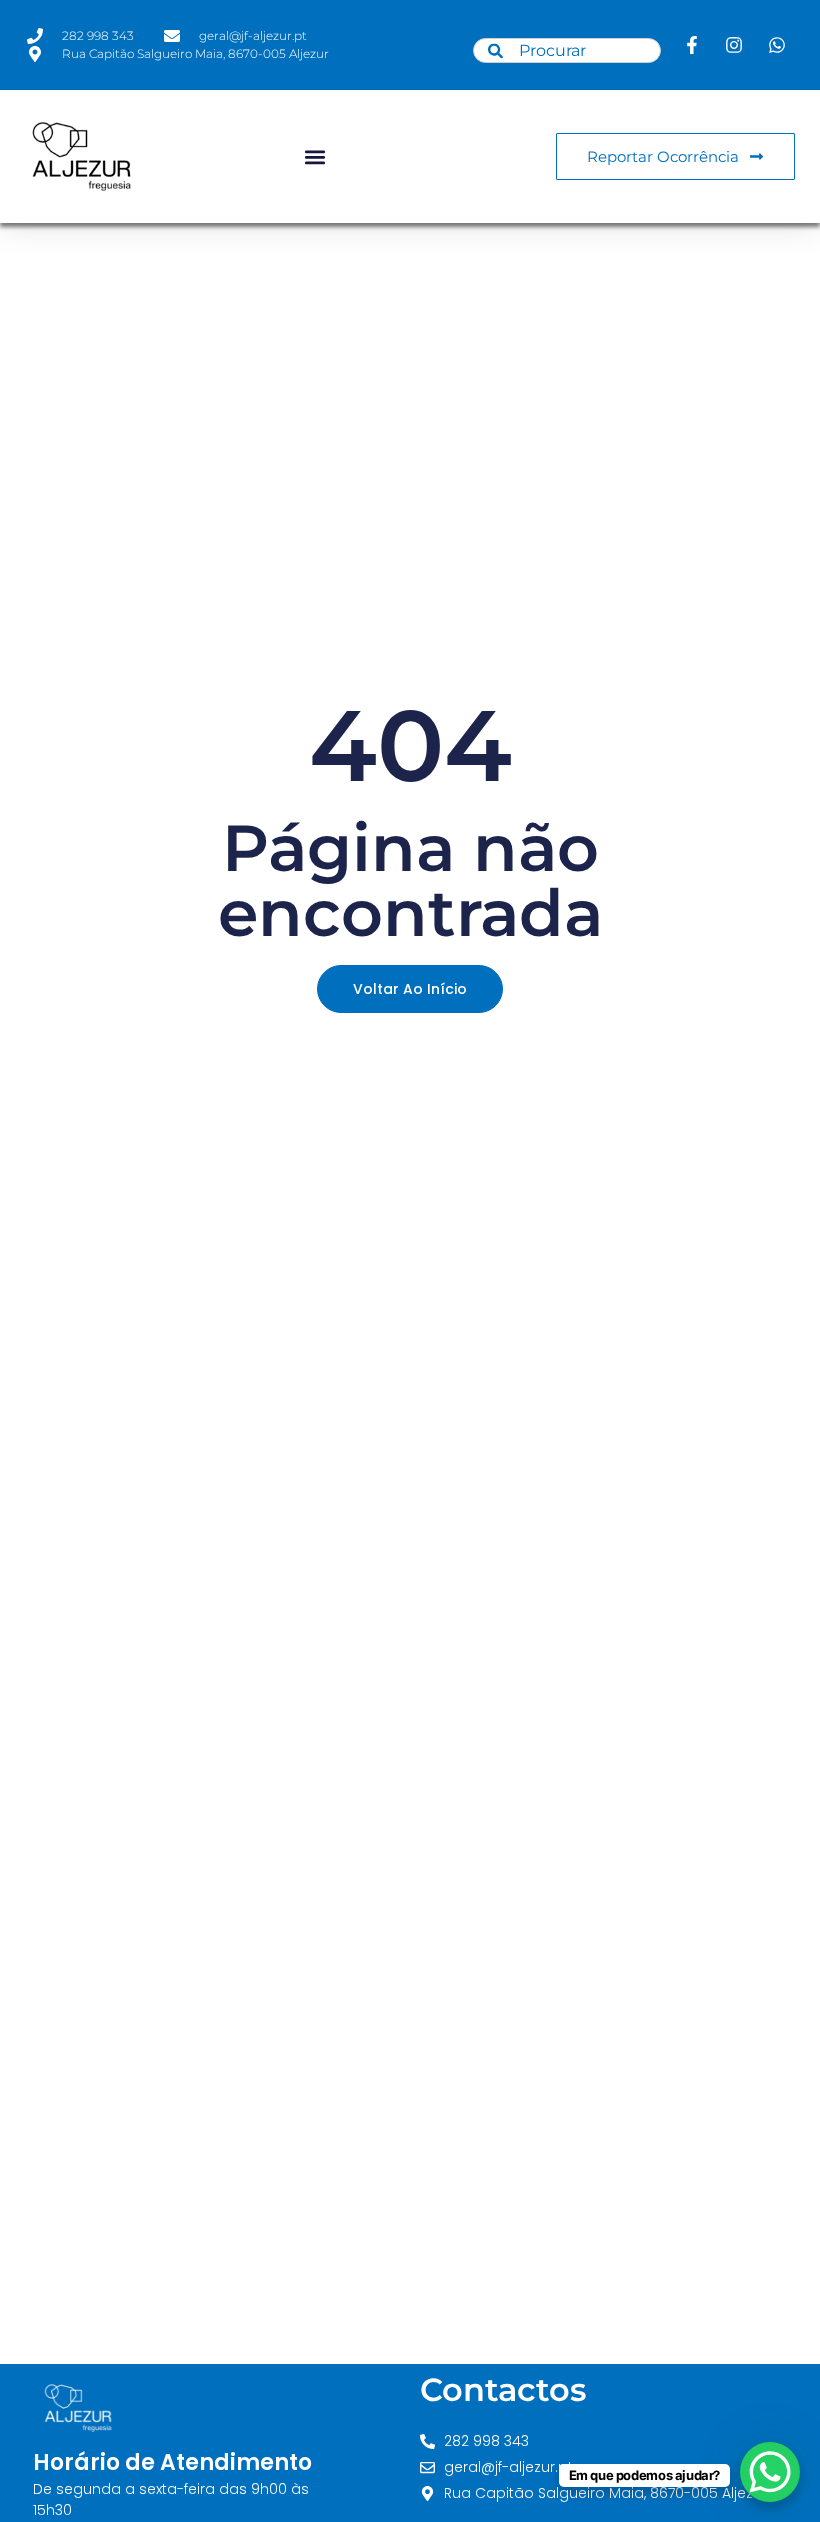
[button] (314, 156)
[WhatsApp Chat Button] (770, 2472)
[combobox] (566, 50)
